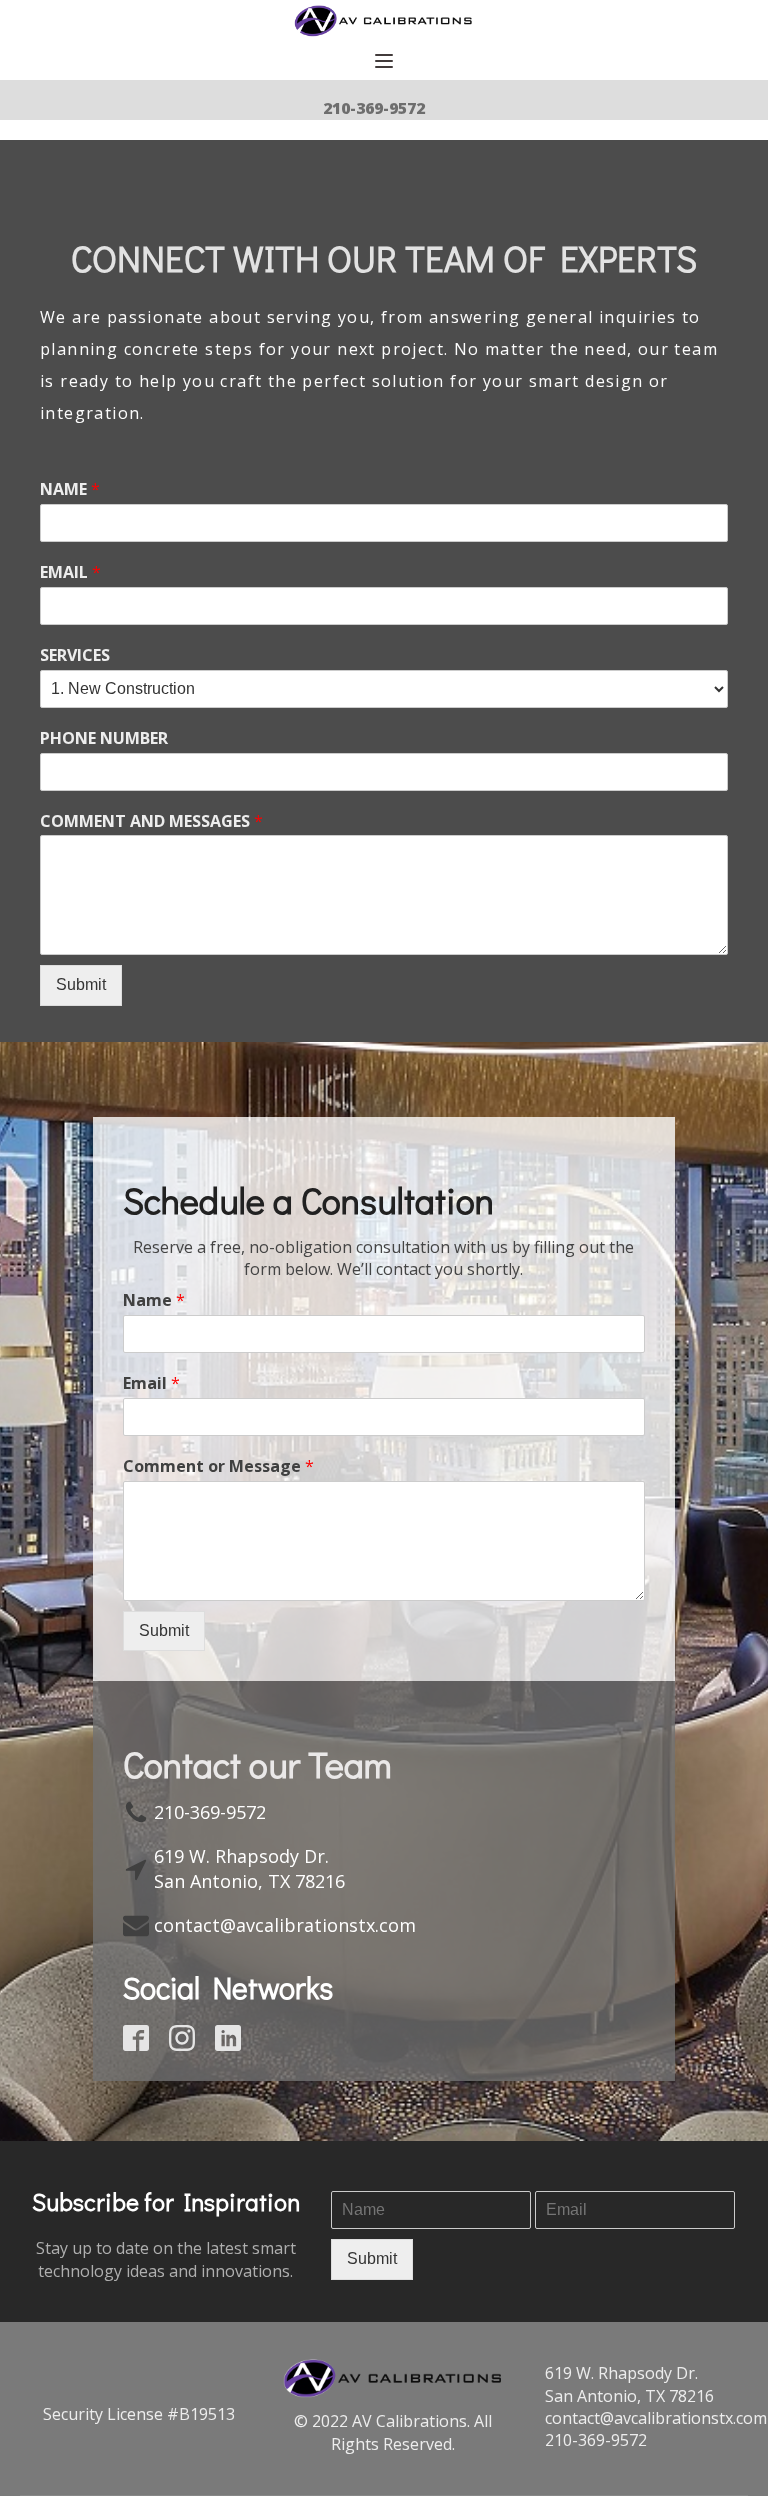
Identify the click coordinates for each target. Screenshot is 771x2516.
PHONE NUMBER (104, 738)
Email (151, 1383)
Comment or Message (218, 1466)
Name (154, 1300)
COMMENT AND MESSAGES (151, 821)
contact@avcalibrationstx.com (285, 1925)
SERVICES (75, 655)
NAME (70, 489)
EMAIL (70, 572)
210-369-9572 (374, 108)
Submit (81, 984)
